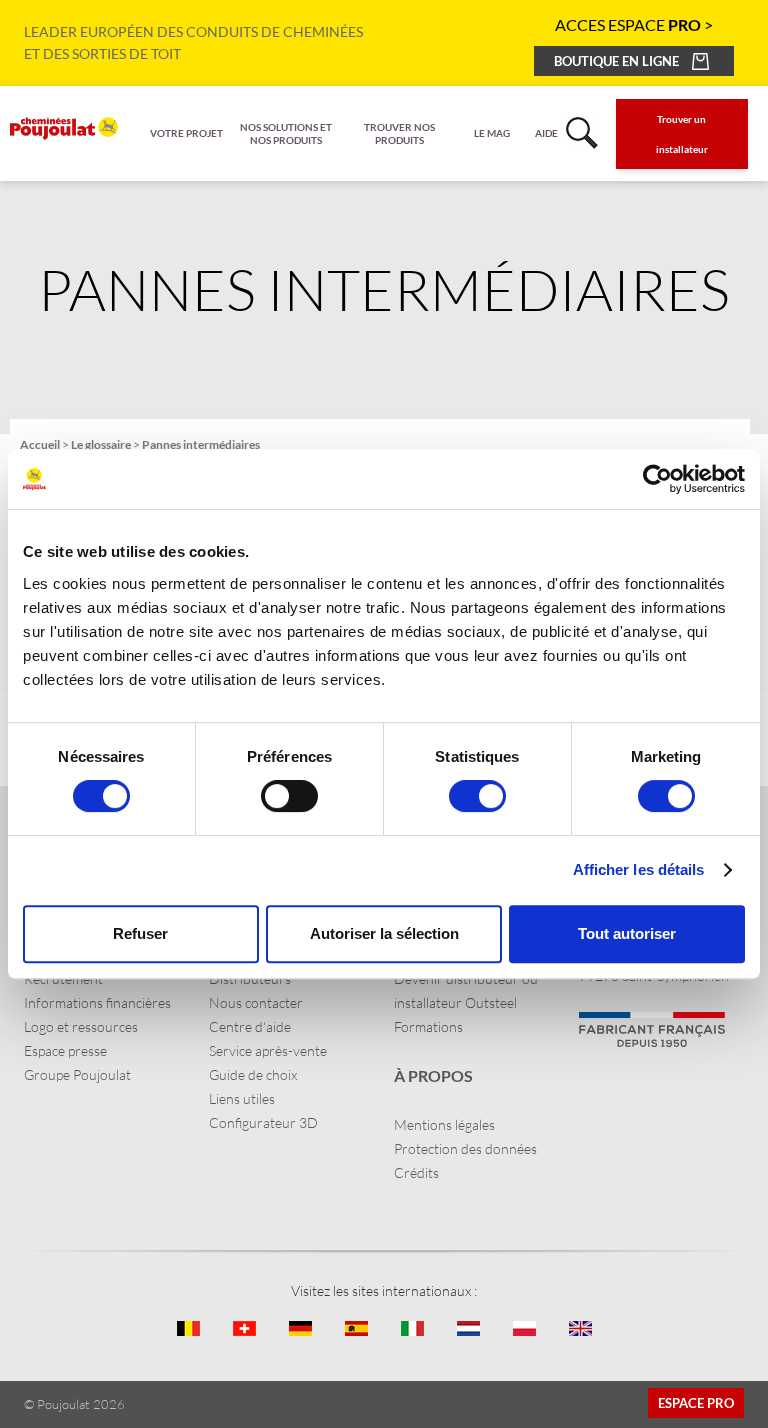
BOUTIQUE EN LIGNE (616, 61)
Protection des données (465, 1148)
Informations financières (97, 1002)
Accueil (40, 444)
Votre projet (186, 133)
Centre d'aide (250, 1026)
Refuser (140, 933)
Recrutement (63, 978)
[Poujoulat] (64, 128)
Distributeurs (250, 978)
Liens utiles (242, 1098)
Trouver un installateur (682, 134)
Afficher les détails (639, 869)
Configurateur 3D (263, 1122)
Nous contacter (256, 1002)
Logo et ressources (81, 1026)
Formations (428, 1026)
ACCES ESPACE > (634, 24)
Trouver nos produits (399, 133)
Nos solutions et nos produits (286, 133)
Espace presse (65, 1050)
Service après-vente (268, 1050)
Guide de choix (253, 1074)
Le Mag (492, 133)
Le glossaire (101, 444)
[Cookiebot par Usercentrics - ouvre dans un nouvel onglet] (657, 479)
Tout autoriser (627, 933)
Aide (546, 133)
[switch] (289, 796)
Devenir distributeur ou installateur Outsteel (466, 990)
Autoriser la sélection (384, 933)
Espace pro (696, 1403)
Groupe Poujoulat (77, 1074)
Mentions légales (444, 1124)
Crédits (416, 1172)
